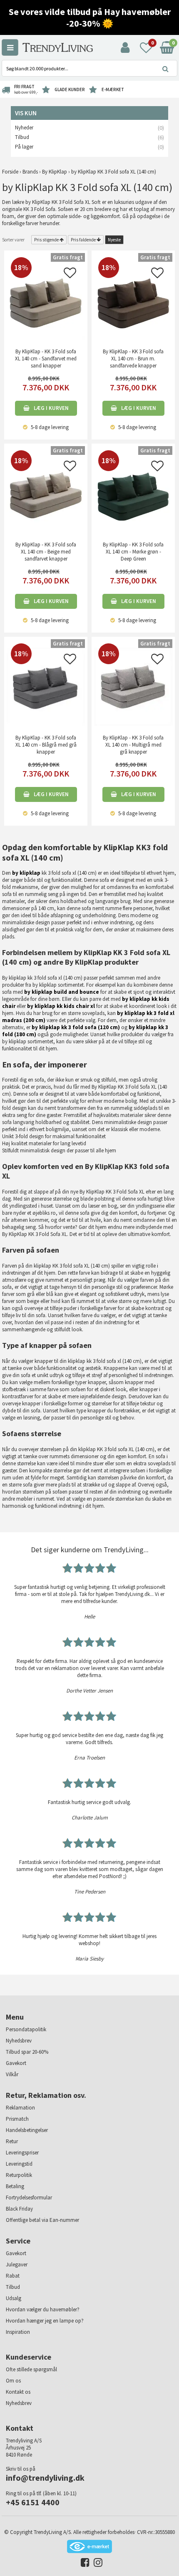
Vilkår (12, 2074)
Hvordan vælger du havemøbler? (43, 2309)
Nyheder (24, 128)
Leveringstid (19, 2164)
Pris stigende (46, 240)
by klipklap (26, 873)
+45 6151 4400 (33, 2502)
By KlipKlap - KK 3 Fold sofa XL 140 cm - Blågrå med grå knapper (46, 745)
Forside (10, 172)
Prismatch (17, 2119)
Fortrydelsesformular (29, 2198)
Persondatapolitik (26, 2029)
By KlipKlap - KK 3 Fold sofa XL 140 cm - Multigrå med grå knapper (133, 745)
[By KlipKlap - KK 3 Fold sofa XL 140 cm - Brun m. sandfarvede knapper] (133, 300)
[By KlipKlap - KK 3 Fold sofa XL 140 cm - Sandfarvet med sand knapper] (46, 300)
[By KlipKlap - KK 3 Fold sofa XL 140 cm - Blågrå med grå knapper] (46, 686)
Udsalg (14, 2298)
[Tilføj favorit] (70, 275)
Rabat (13, 2276)
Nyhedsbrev (19, 2041)
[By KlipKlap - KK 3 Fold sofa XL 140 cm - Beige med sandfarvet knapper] (46, 493)
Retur (12, 2141)
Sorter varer (13, 240)
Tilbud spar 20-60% (27, 2052)
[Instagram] (96, 2564)
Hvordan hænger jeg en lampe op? (45, 2321)
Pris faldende (83, 240)
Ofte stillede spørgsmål (31, 2369)
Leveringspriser (22, 2153)
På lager (24, 147)
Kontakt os (18, 2392)
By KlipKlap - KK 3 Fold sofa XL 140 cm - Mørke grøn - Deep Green (133, 552)
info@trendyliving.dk (45, 2478)
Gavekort (16, 2063)
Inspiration (18, 2332)
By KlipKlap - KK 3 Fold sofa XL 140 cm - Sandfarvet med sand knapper (46, 359)
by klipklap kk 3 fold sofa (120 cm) (76, 1027)
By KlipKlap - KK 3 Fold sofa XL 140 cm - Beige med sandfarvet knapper (46, 552)
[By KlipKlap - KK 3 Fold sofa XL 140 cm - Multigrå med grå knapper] (133, 686)
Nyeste (114, 240)
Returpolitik (19, 2175)
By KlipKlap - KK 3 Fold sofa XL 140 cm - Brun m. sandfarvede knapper (133, 359)
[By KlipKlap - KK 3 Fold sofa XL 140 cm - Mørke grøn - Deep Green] (133, 493)
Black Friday (19, 2209)
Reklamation (20, 2108)
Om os (13, 2381)
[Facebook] (83, 2564)
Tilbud (22, 137)
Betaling (15, 2186)
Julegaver (17, 2265)
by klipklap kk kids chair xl (61, 1006)
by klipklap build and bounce (62, 992)
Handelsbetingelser (27, 2130)
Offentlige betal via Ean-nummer (42, 2220)
